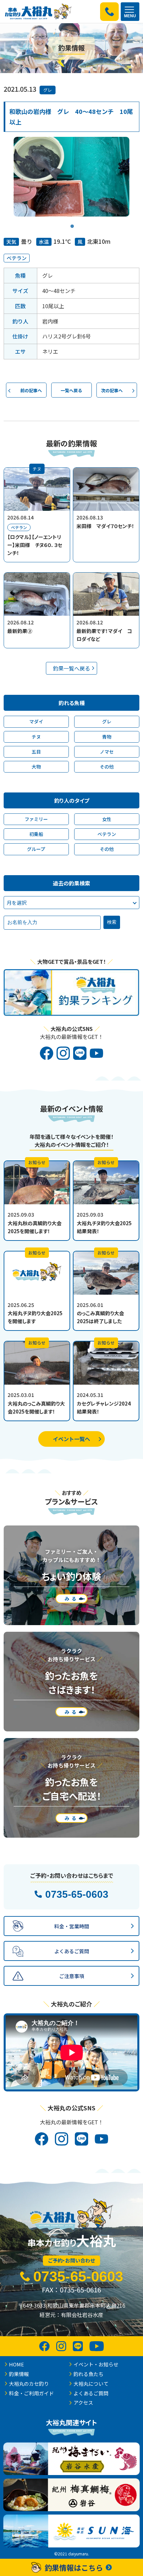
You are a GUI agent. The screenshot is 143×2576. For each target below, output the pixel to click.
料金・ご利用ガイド (31, 2393)
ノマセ (107, 752)
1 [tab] (72, 222)
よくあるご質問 (91, 2393)
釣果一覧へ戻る (71, 668)
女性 (107, 819)
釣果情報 (19, 2374)
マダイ (36, 721)
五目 (36, 752)
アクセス (83, 2402)
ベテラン (17, 258)
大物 (36, 767)
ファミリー (36, 819)
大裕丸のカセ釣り (29, 2384)
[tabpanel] (71, 177)
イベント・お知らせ (96, 2364)
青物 (107, 737)
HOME (16, 2364)
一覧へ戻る (71, 390)
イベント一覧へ (71, 1439)
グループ (36, 849)
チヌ (36, 737)
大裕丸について (91, 2384)
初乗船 (36, 834)
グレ (48, 90)
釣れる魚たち (88, 2374)
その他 (107, 767)
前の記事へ (31, 390)
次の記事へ (112, 390)
